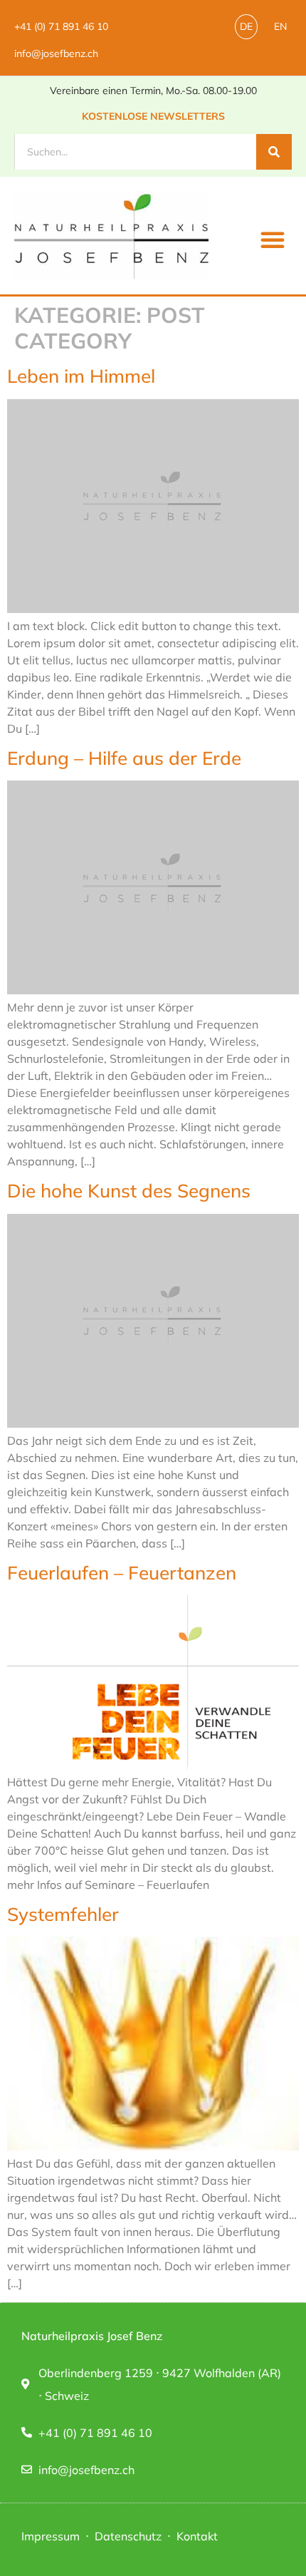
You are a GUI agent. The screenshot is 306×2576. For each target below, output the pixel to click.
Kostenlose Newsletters (153, 116)
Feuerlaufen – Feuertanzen (122, 1573)
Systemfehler (63, 1914)
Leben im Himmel (81, 376)
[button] (273, 239)
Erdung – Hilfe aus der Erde (124, 758)
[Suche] (274, 152)
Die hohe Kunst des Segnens (129, 1191)
